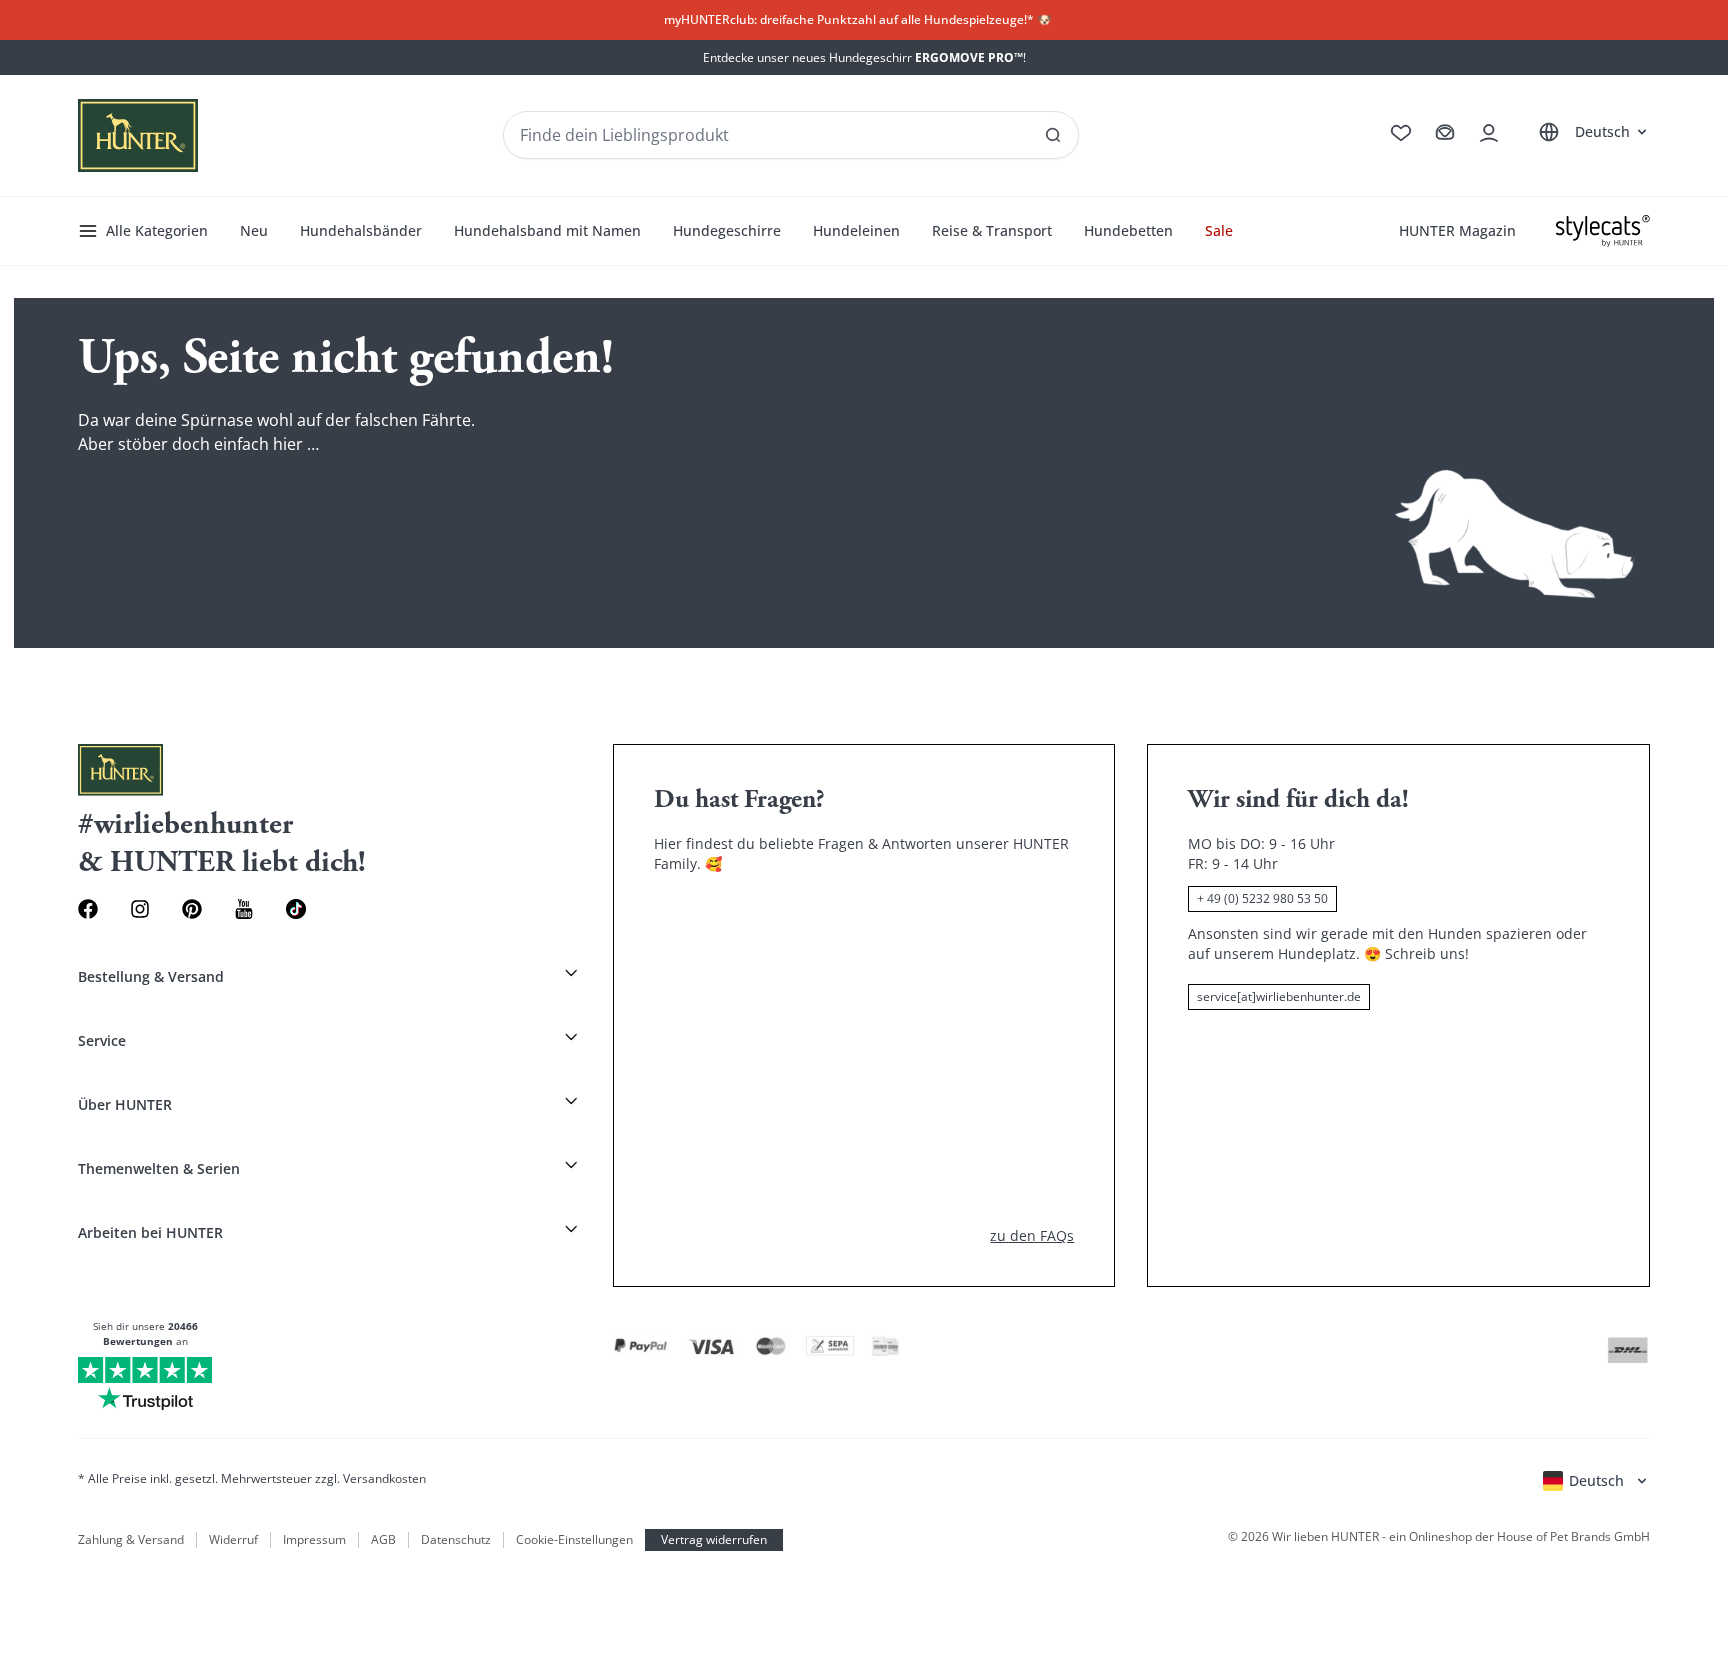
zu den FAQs (1032, 1235)
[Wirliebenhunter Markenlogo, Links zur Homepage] (138, 135)
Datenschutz (456, 1540)
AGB (383, 1540)
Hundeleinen (856, 230)
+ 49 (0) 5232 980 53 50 (1262, 898)
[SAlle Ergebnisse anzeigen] (1053, 135)
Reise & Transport (992, 230)
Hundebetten (1128, 230)
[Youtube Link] (244, 909)
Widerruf (233, 1540)
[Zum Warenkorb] (1445, 133)
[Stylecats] (1603, 231)
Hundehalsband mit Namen (547, 230)
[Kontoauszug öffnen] (1489, 133)
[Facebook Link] (88, 909)
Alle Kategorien (157, 230)
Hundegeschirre (727, 230)
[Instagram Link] (140, 909)
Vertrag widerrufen (714, 1539)
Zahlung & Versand (131, 1540)
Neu (254, 230)
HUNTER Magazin (1457, 230)
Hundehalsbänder (361, 230)
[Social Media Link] (296, 909)
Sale (1219, 230)
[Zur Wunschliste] (1401, 133)
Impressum (314, 1540)
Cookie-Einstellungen (574, 1540)
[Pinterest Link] (192, 909)
